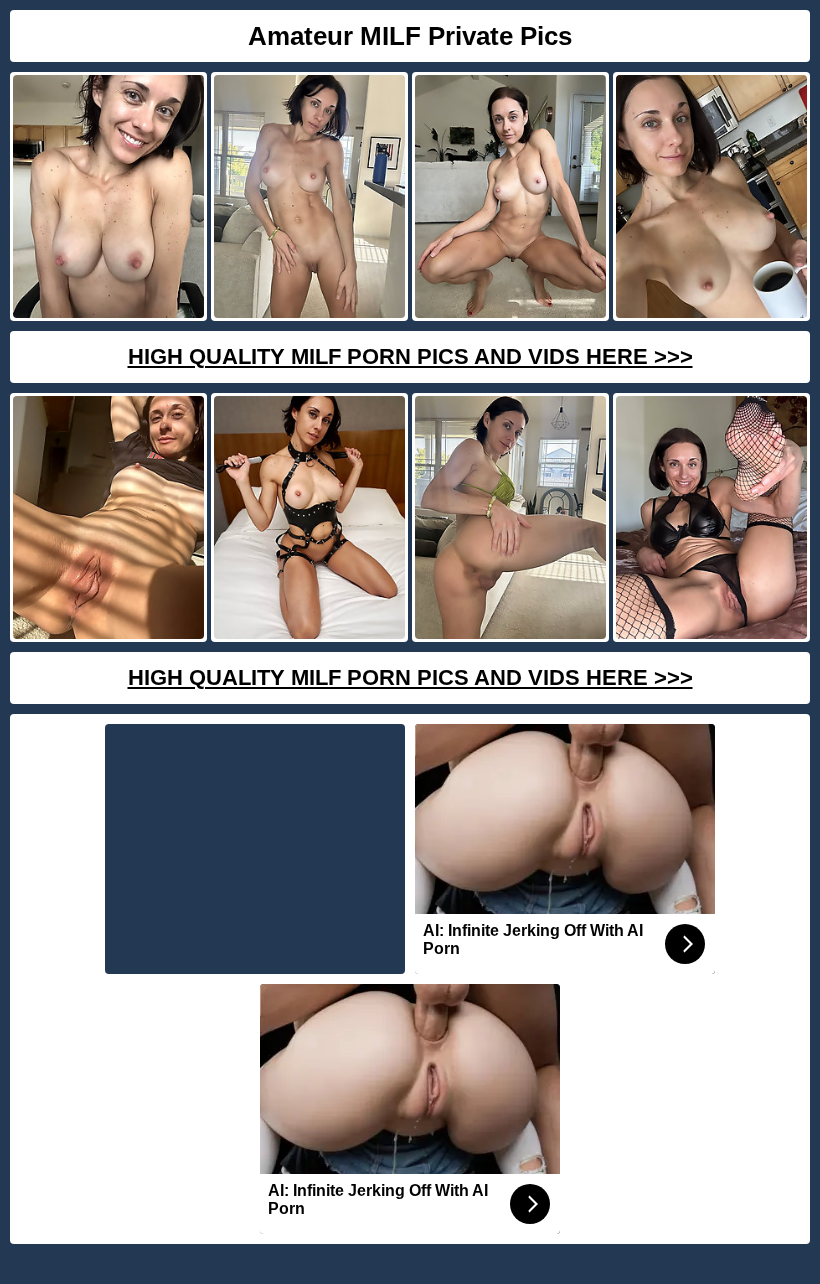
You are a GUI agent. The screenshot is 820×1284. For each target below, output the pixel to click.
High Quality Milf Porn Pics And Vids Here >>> (410, 356)
